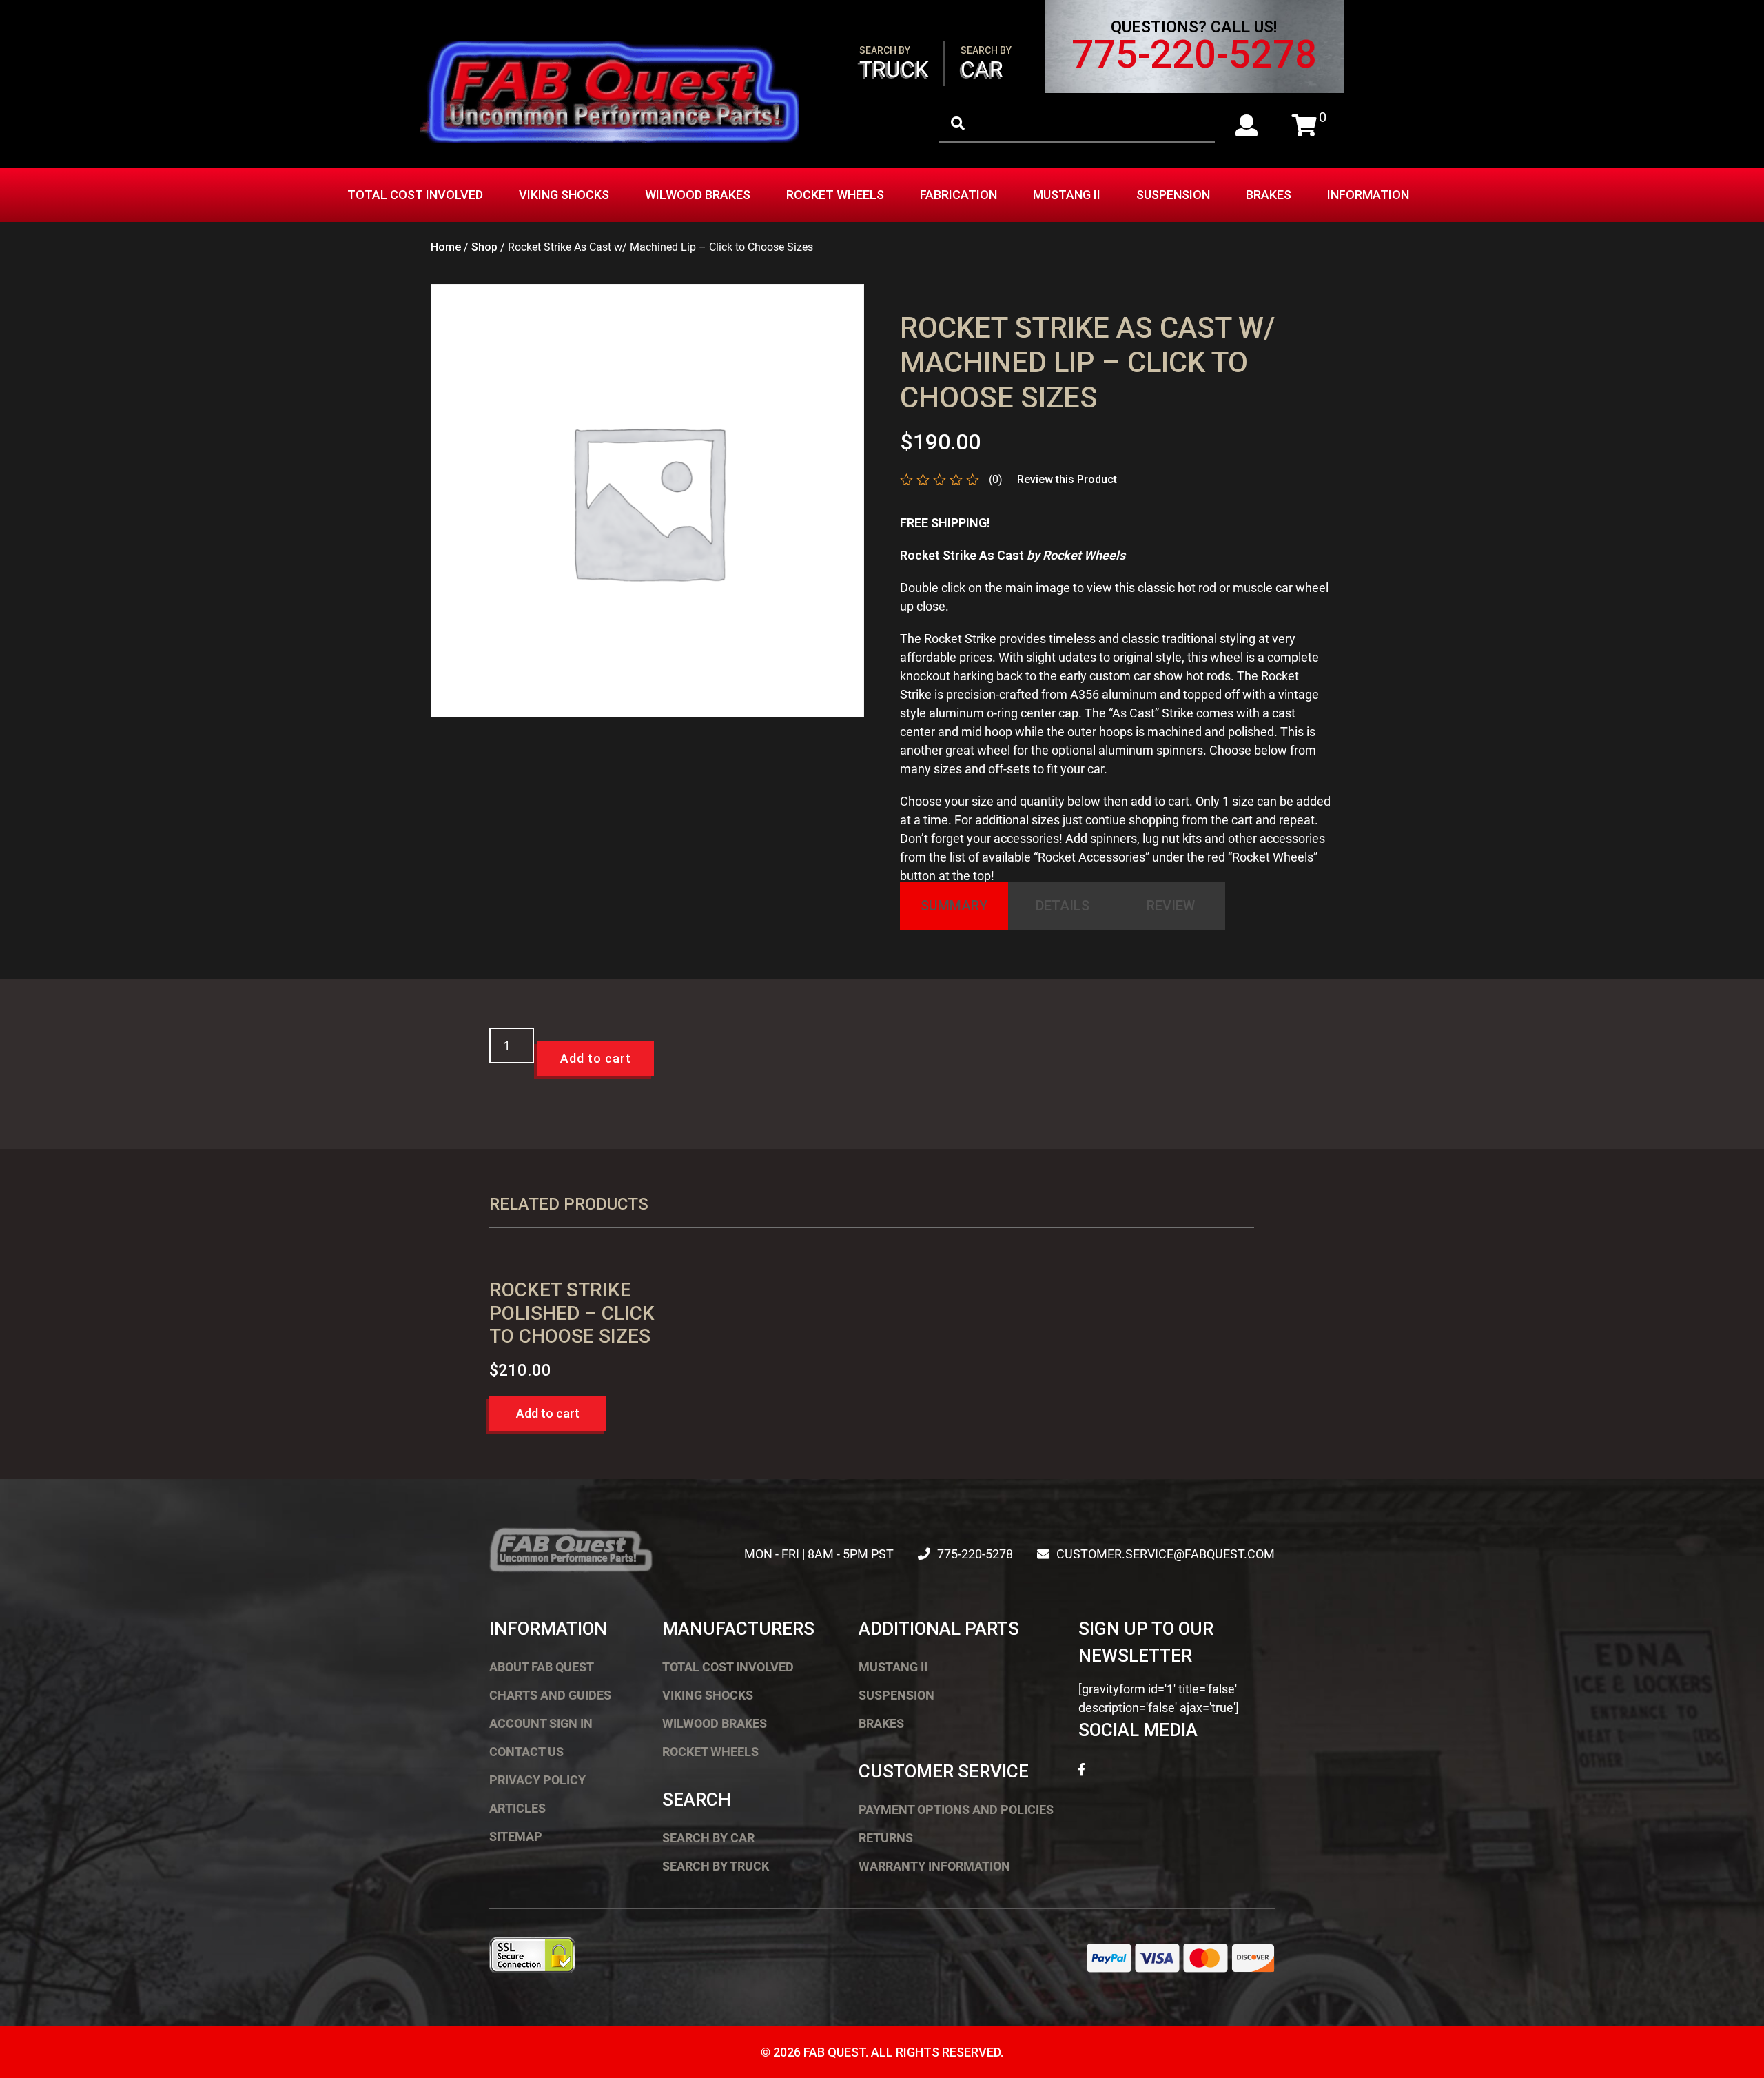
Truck (894, 64)
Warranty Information (934, 1866)
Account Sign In (541, 1723)
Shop (484, 247)
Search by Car (708, 1838)
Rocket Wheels (835, 195)
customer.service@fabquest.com (1166, 1554)
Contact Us (526, 1752)
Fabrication (958, 195)
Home (446, 247)
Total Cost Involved (415, 195)
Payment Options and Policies (956, 1810)
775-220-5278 (1194, 54)
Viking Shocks (564, 195)
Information (1368, 195)
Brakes (1269, 195)
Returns (886, 1838)
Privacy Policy (537, 1780)
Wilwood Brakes (698, 195)
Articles (517, 1808)
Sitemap (516, 1836)
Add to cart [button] (548, 1413)
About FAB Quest (542, 1667)
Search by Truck (716, 1866)
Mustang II (1067, 195)
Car (986, 64)
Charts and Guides (550, 1695)
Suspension (1173, 195)
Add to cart (596, 1058)
